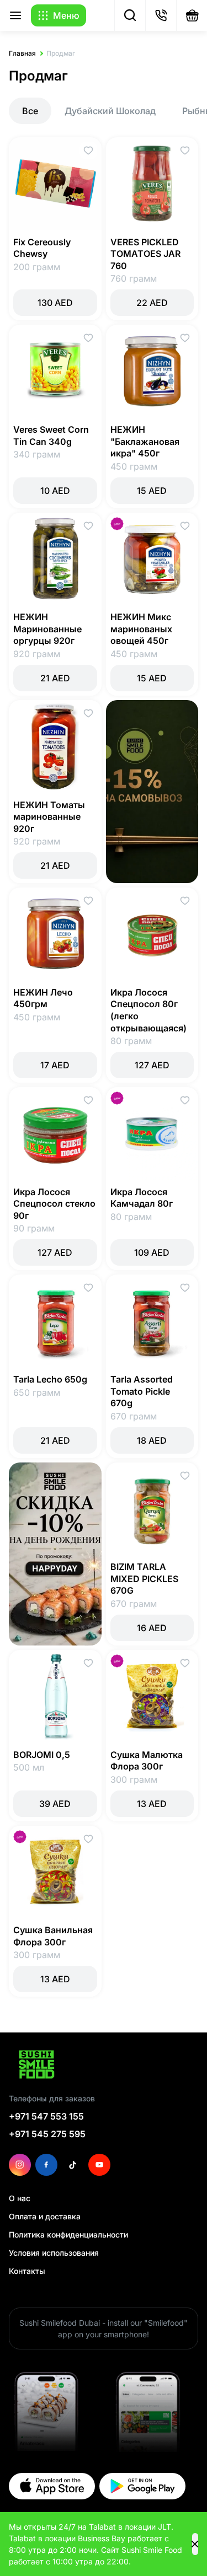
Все (30, 111)
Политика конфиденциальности (68, 2234)
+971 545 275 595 (47, 2134)
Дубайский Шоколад (110, 111)
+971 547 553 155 (46, 2116)
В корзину (55, 303)
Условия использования (54, 2253)
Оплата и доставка (45, 2216)
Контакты (27, 2271)
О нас (20, 2198)
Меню (66, 15)
